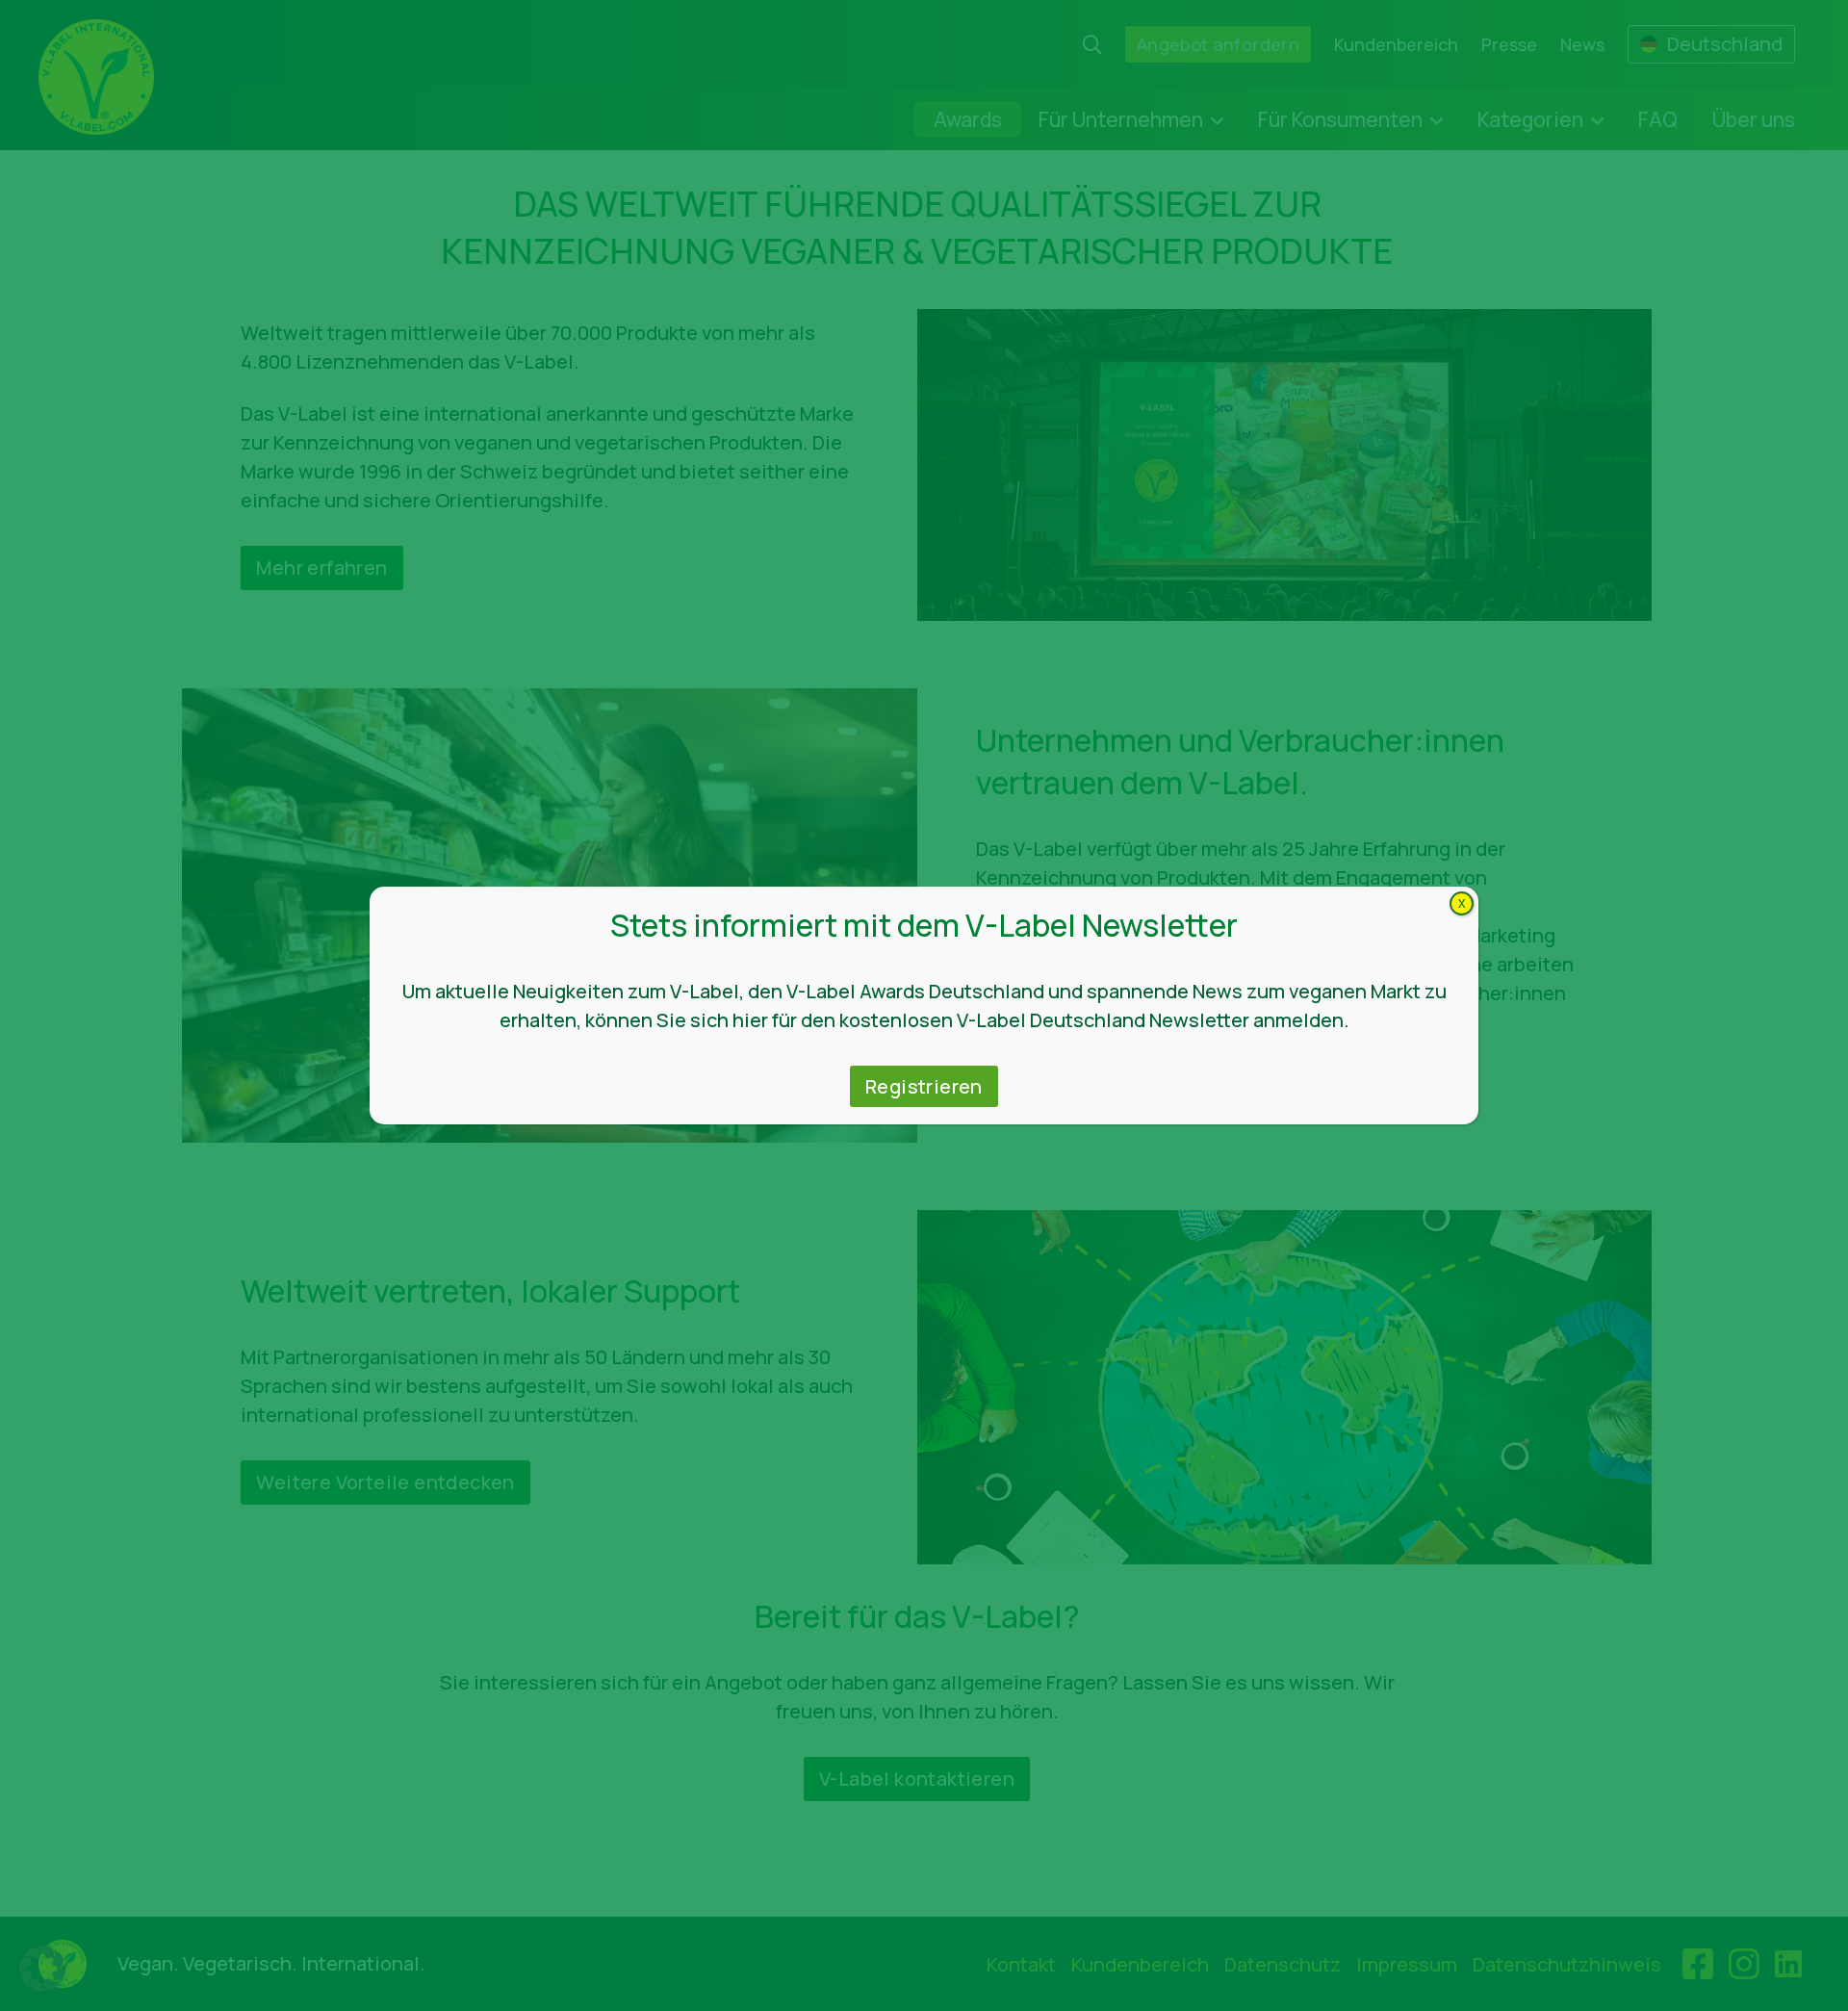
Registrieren (924, 1086)
